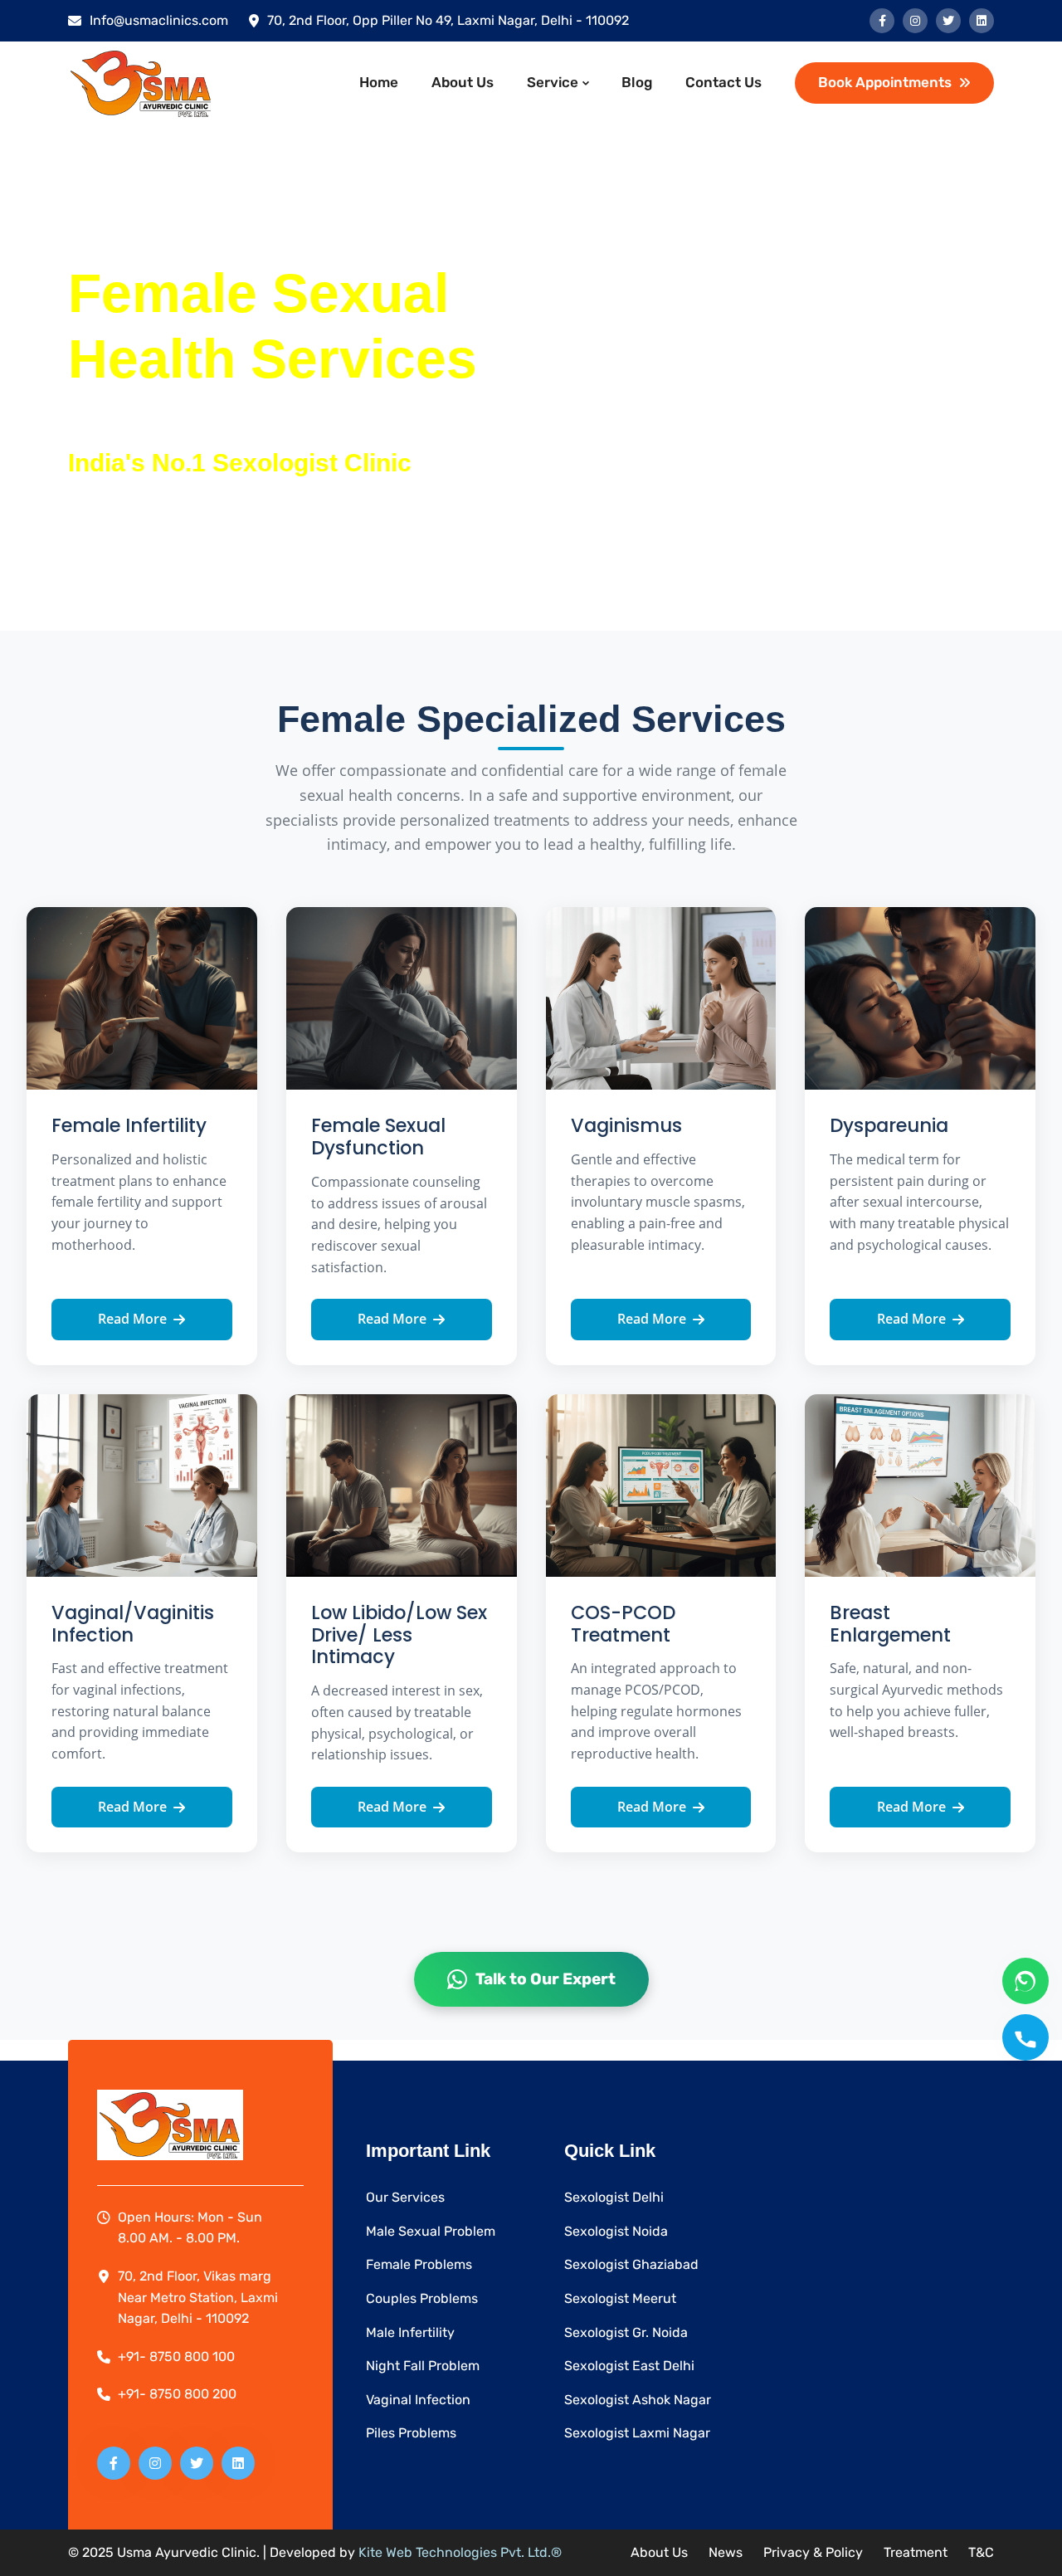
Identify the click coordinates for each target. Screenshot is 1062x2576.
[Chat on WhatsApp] (1025, 1981)
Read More (132, 1319)
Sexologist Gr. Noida (626, 2332)
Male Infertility (410, 2332)
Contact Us (723, 82)
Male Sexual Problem (431, 2231)
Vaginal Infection (418, 2400)
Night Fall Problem (423, 2366)
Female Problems (419, 2264)
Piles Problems (411, 2433)
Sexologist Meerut (620, 2298)
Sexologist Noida (616, 2231)
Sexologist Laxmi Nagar (637, 2433)
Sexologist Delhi (614, 2197)
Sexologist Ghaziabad (631, 2264)
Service (553, 82)
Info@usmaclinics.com (159, 20)
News (726, 2552)
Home (379, 82)
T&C (981, 2552)
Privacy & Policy (813, 2552)
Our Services (405, 2197)
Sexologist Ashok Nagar (638, 2400)
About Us (463, 82)
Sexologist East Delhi (629, 2366)
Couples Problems (422, 2298)
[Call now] (1025, 2037)
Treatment (916, 2552)
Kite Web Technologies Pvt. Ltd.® (460, 2552)
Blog (637, 82)
